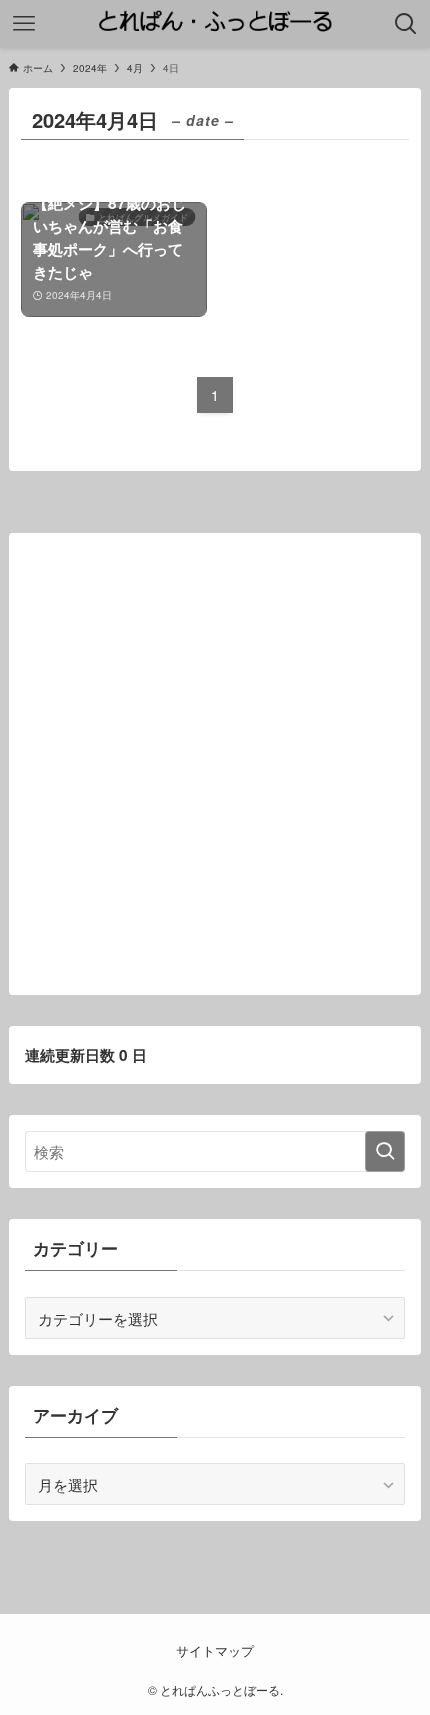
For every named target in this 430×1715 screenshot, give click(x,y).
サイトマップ (215, 1650)
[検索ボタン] (406, 24)
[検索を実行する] (385, 1151)
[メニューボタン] (24, 24)
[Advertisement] (215, 764)
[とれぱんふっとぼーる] (214, 24)
